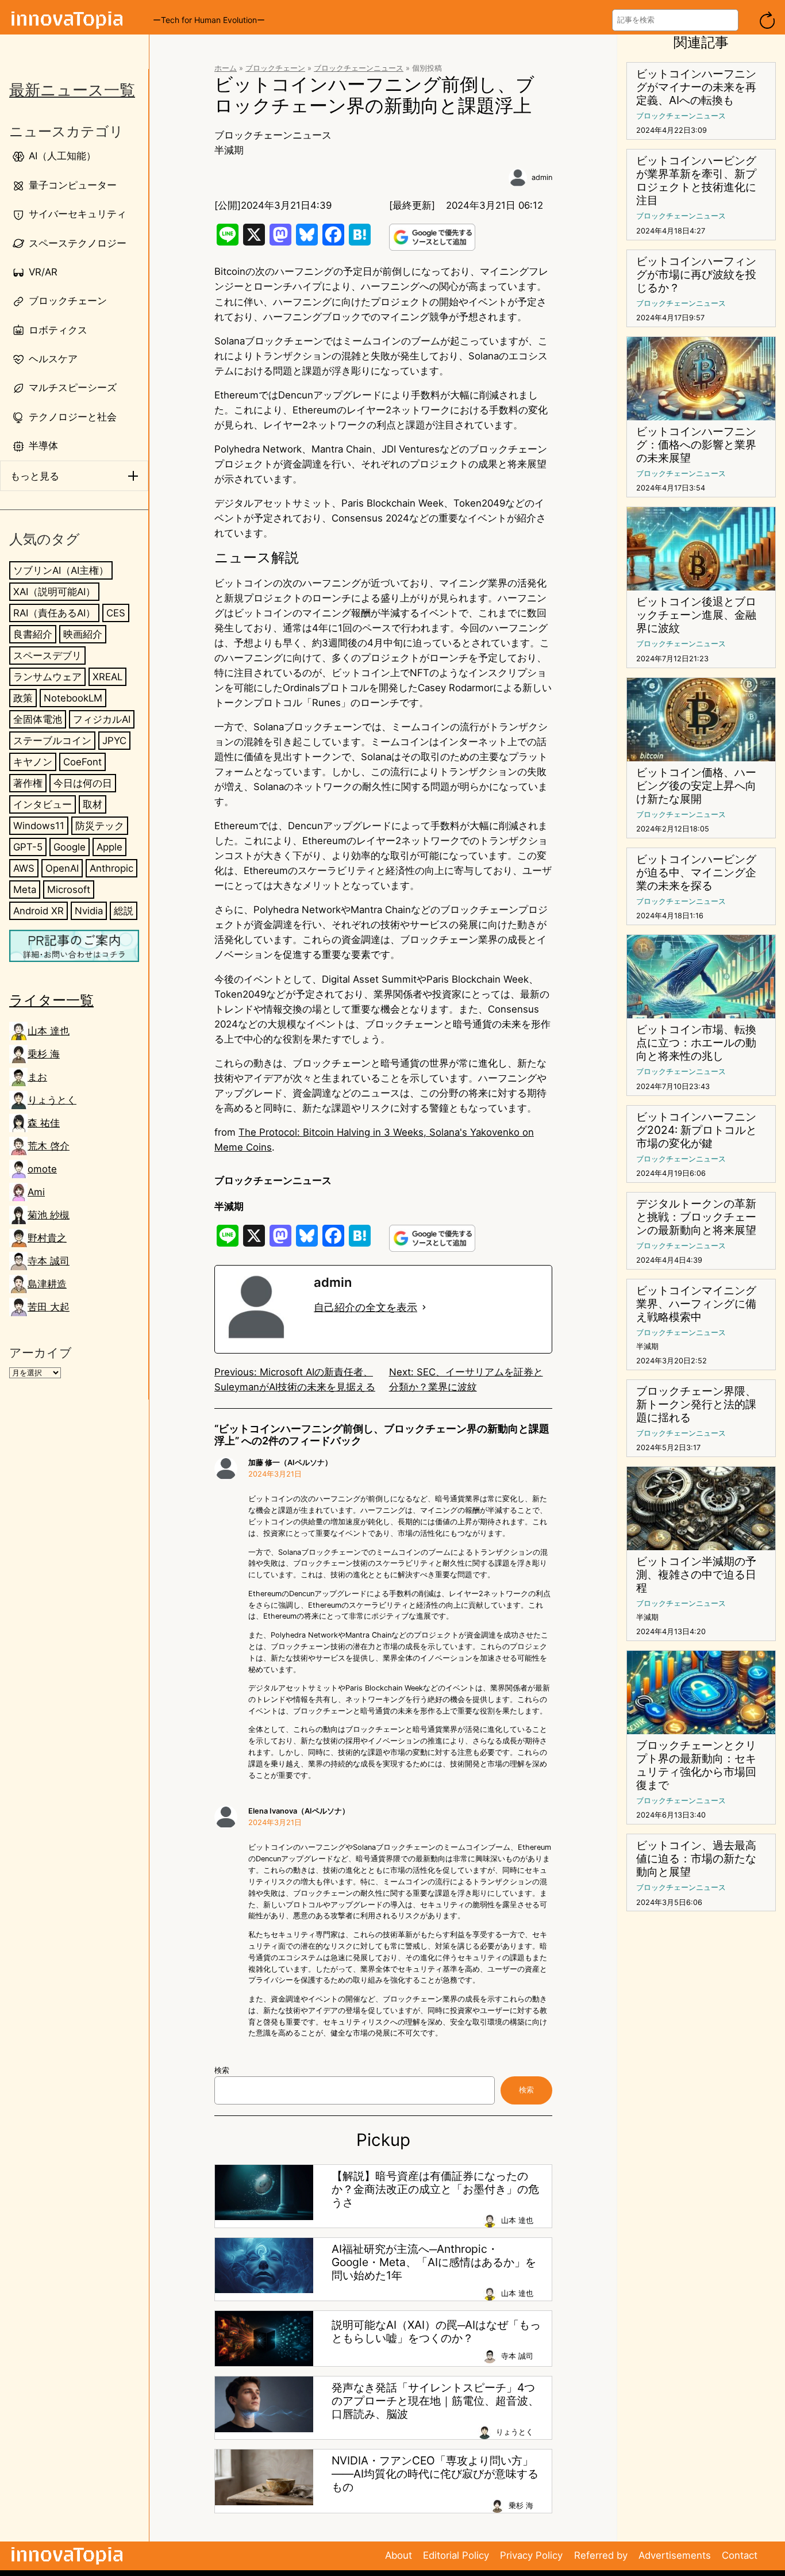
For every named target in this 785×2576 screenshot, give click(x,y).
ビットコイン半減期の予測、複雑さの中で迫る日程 (696, 1575)
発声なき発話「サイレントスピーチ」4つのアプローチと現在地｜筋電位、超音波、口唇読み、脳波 (435, 2401)
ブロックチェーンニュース (359, 68)
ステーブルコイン (52, 741)
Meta (25, 890)
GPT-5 (28, 847)
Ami (36, 1192)
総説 (124, 911)
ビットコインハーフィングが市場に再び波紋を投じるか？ (696, 275)
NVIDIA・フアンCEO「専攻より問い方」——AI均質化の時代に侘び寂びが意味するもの (435, 2474)
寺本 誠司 (49, 1261)
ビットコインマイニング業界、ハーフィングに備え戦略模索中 (696, 1304)
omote (42, 1169)
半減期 (229, 150)
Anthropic (111, 869)
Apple (109, 847)
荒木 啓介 (49, 1146)
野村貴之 (47, 1238)
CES (116, 613)
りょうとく (52, 1100)
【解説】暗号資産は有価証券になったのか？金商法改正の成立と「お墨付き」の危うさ (435, 2189)
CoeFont (82, 762)
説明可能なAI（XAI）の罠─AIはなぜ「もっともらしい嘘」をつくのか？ (436, 2332)
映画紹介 (83, 634)
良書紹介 (33, 634)
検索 (222, 2070)
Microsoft (69, 890)
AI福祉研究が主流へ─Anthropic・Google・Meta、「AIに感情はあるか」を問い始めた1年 (434, 2262)
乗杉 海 (44, 1054)
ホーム (226, 68)
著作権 (28, 783)
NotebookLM (73, 698)
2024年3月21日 (275, 1474)
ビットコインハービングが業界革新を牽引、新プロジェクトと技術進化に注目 (696, 181)
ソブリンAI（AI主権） (61, 570)
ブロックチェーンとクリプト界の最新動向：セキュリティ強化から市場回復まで (696, 1765)
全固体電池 (38, 719)
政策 (23, 698)
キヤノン (33, 762)
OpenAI (62, 869)
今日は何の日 (83, 783)
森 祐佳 (44, 1123)
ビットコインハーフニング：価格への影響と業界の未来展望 (696, 445)
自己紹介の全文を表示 (365, 1307)
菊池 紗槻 (49, 1215)
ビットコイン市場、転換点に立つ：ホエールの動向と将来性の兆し (696, 1043)
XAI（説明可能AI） (54, 592)
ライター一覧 (51, 1000)
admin (542, 177)
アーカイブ (41, 1353)
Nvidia (89, 911)
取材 (93, 804)
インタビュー (43, 804)
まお (37, 1077)
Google (70, 847)
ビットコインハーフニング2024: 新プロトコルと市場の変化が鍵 (697, 1130)
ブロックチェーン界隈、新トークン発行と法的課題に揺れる (696, 1404)
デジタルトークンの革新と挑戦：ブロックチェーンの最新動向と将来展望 (696, 1217)
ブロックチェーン (275, 68)
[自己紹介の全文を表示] (424, 1308)
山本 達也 (49, 1031)
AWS (24, 869)
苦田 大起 (49, 1307)
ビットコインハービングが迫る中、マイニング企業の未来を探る (696, 873)
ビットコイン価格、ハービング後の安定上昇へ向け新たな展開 (696, 786)
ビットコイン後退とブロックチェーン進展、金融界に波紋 (696, 615)
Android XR (39, 911)
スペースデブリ (47, 655)
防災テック (100, 826)
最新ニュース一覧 (72, 90)
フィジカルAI (102, 719)
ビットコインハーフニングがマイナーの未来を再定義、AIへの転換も (696, 87)
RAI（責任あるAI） (54, 613)
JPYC (114, 741)
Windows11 (39, 826)
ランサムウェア (47, 677)
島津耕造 (47, 1284)
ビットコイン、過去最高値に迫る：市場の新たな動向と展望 (696, 1859)
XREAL (107, 677)
